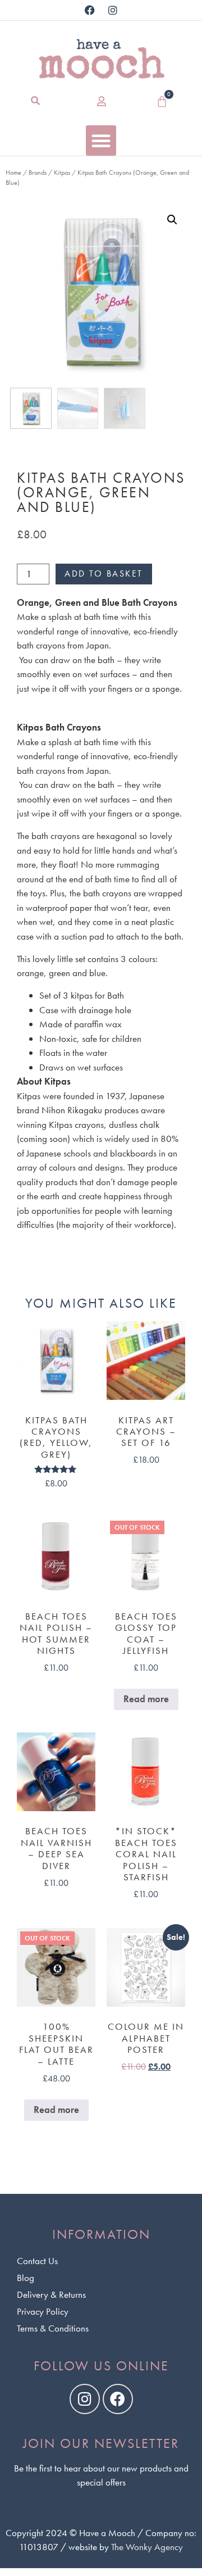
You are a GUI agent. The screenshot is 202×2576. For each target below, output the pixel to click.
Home (13, 173)
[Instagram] (113, 10)
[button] (36, 101)
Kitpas (62, 173)
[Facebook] (90, 10)
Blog (26, 2278)
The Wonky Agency (147, 2547)
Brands (38, 173)
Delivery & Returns (51, 2294)
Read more (146, 1699)
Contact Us (37, 2261)
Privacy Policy (43, 2311)
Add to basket (104, 573)
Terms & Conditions (53, 2328)
